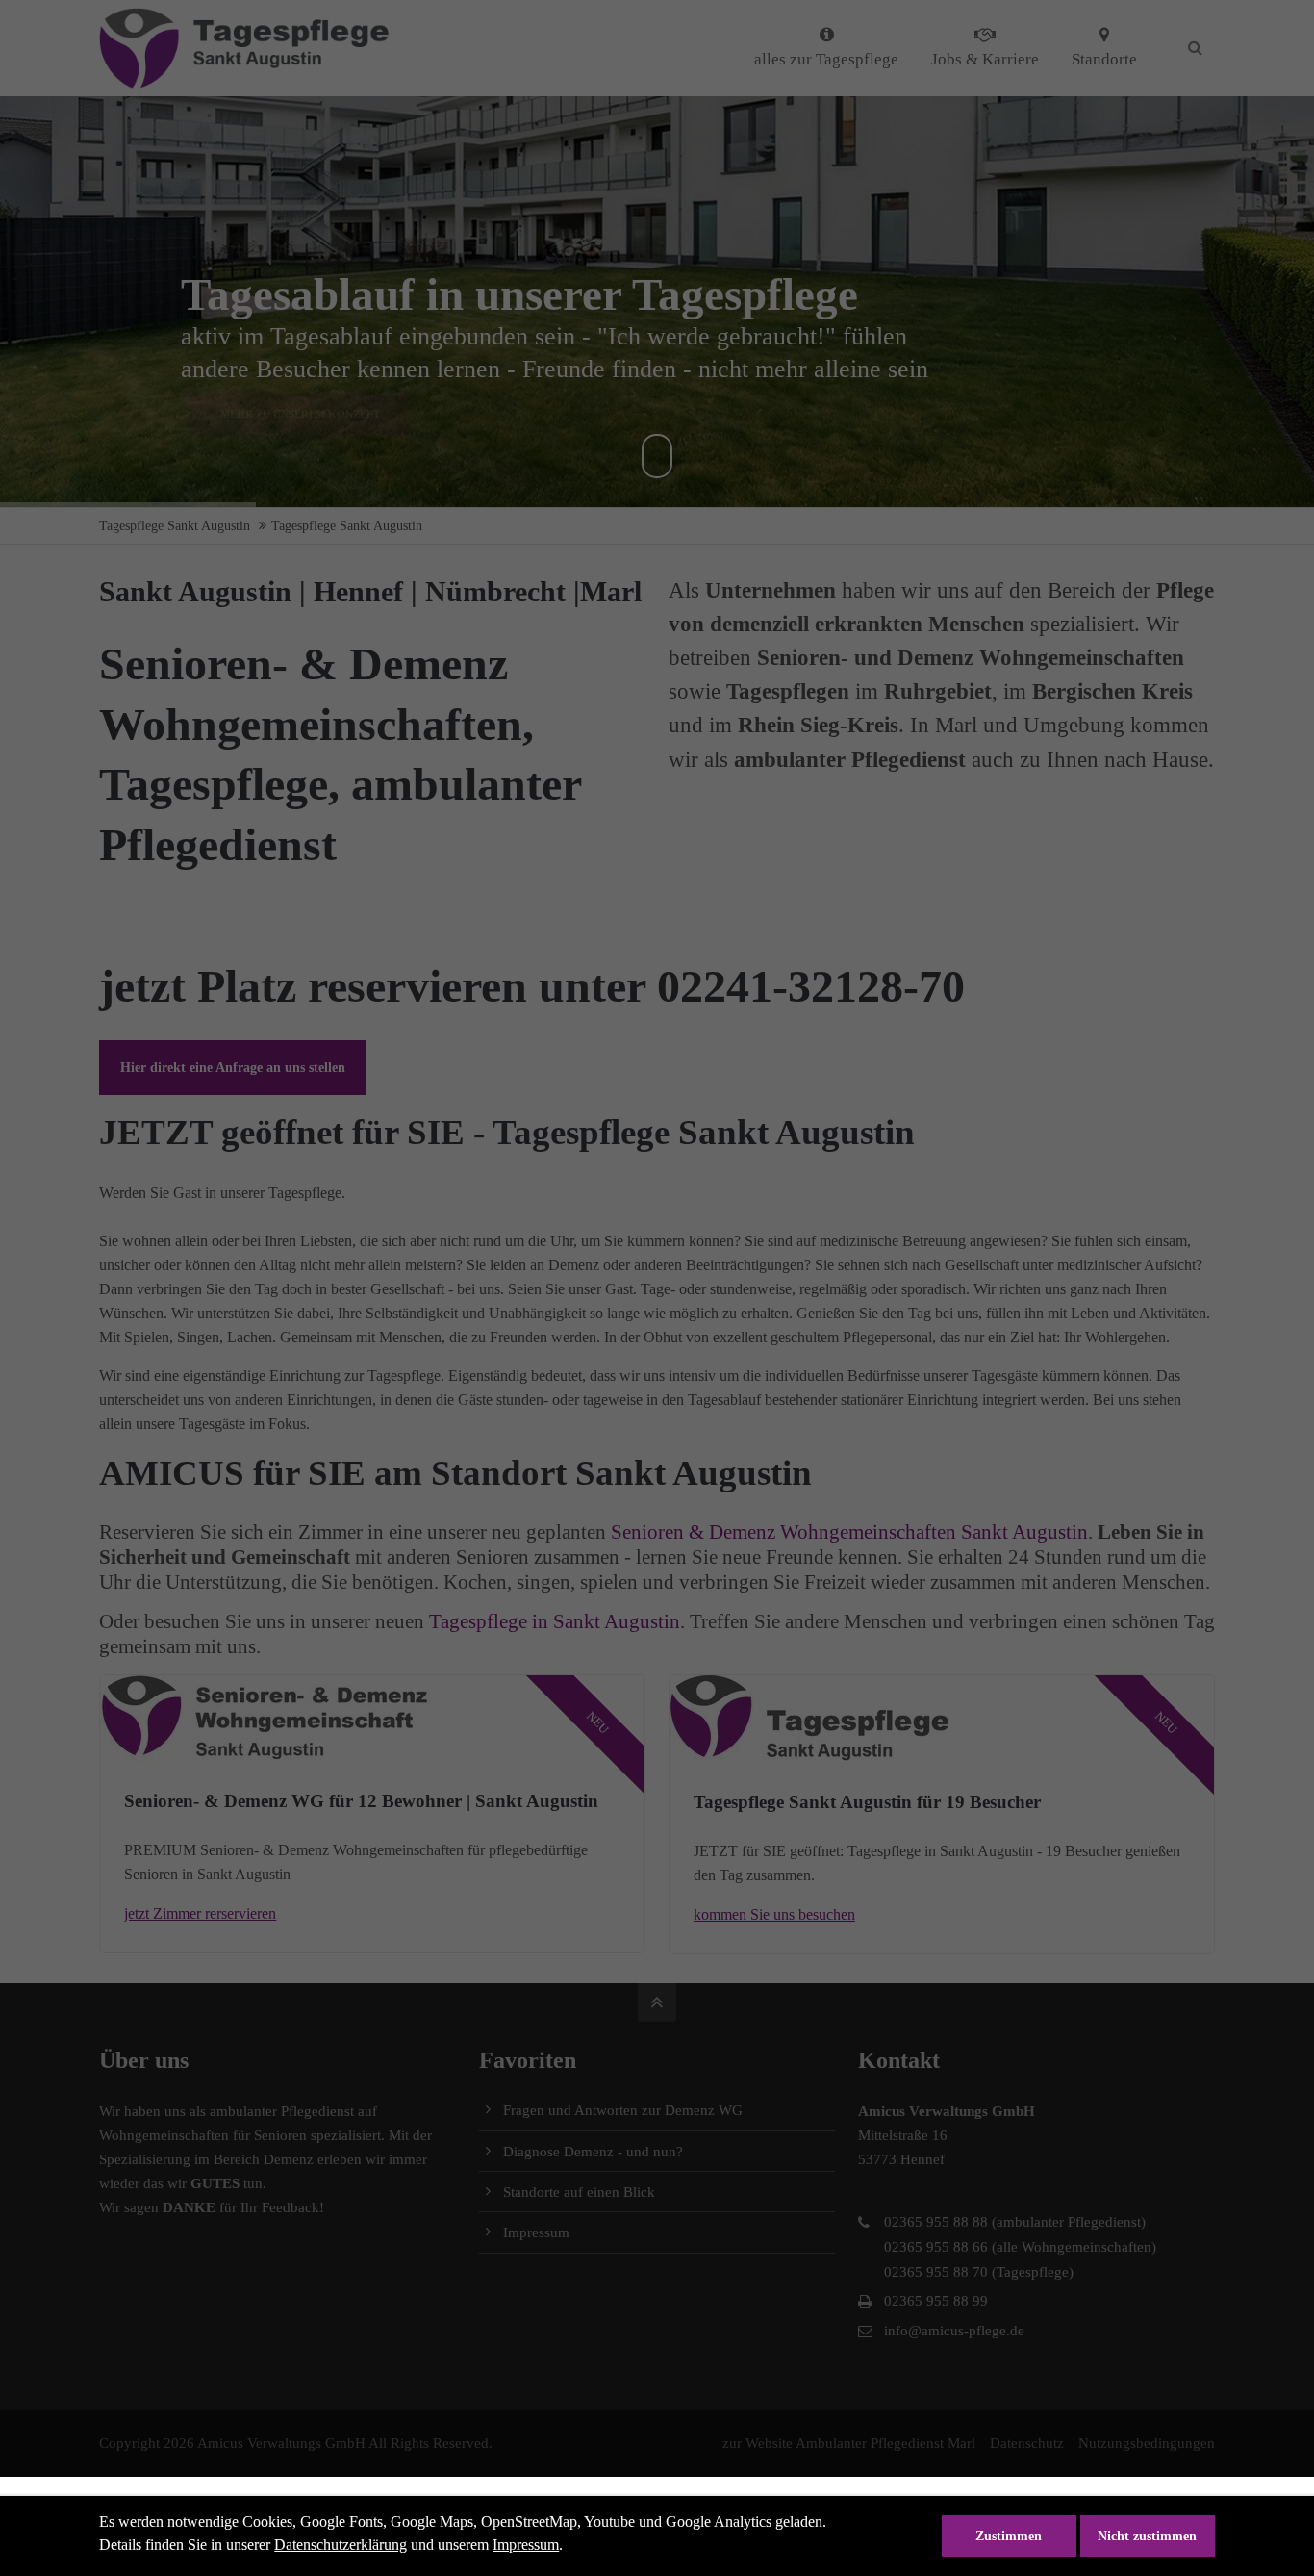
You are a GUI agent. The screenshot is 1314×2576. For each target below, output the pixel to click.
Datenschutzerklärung (341, 2545)
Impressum (526, 2545)
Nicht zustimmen (1147, 2536)
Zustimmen (1009, 2536)
